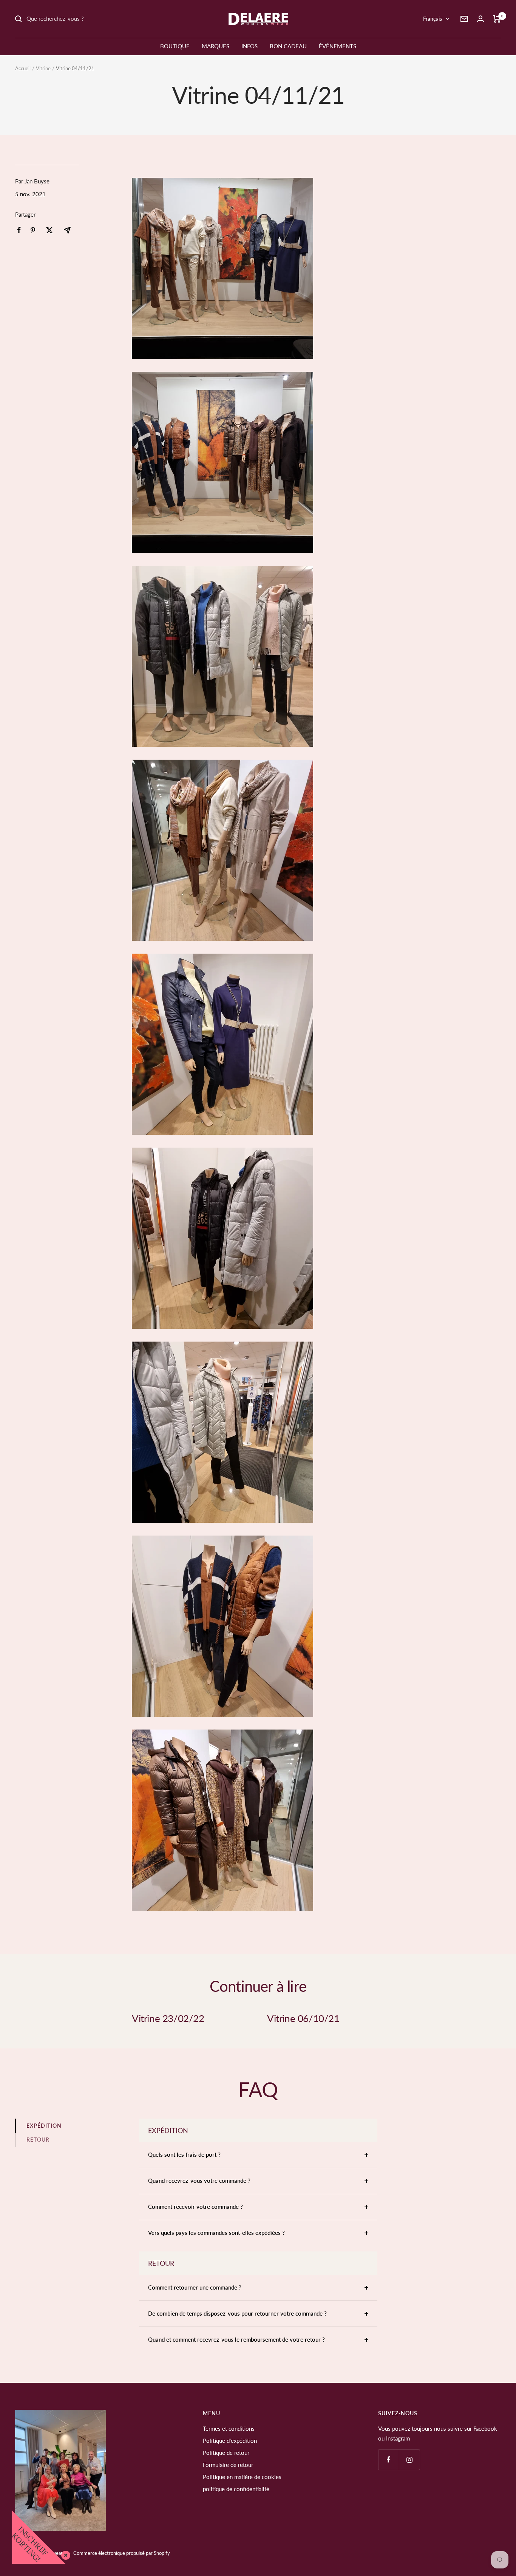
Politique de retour (226, 2453)
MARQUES (216, 46)
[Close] (64, 2554)
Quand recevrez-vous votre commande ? (199, 2181)
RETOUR (38, 2140)
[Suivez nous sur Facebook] (389, 2460)
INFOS (250, 46)
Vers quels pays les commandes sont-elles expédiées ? (216, 2233)
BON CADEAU (288, 46)
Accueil (23, 68)
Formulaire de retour (228, 2465)
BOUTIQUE (175, 46)
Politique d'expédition (230, 2441)
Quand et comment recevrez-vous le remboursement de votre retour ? (236, 2339)
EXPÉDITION (44, 2126)
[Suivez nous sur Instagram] (409, 2460)
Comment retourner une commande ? (195, 2287)
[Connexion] (480, 19)
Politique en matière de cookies (242, 2477)
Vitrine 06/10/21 (303, 2018)
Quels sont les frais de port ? (184, 2154)
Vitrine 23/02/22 (168, 2018)
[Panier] (497, 19)
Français (433, 19)
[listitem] (19, 230)
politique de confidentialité (236, 2489)
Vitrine (43, 68)
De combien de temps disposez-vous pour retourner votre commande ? (237, 2313)
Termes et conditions (229, 2428)
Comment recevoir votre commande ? (195, 2207)
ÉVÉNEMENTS (338, 46)
